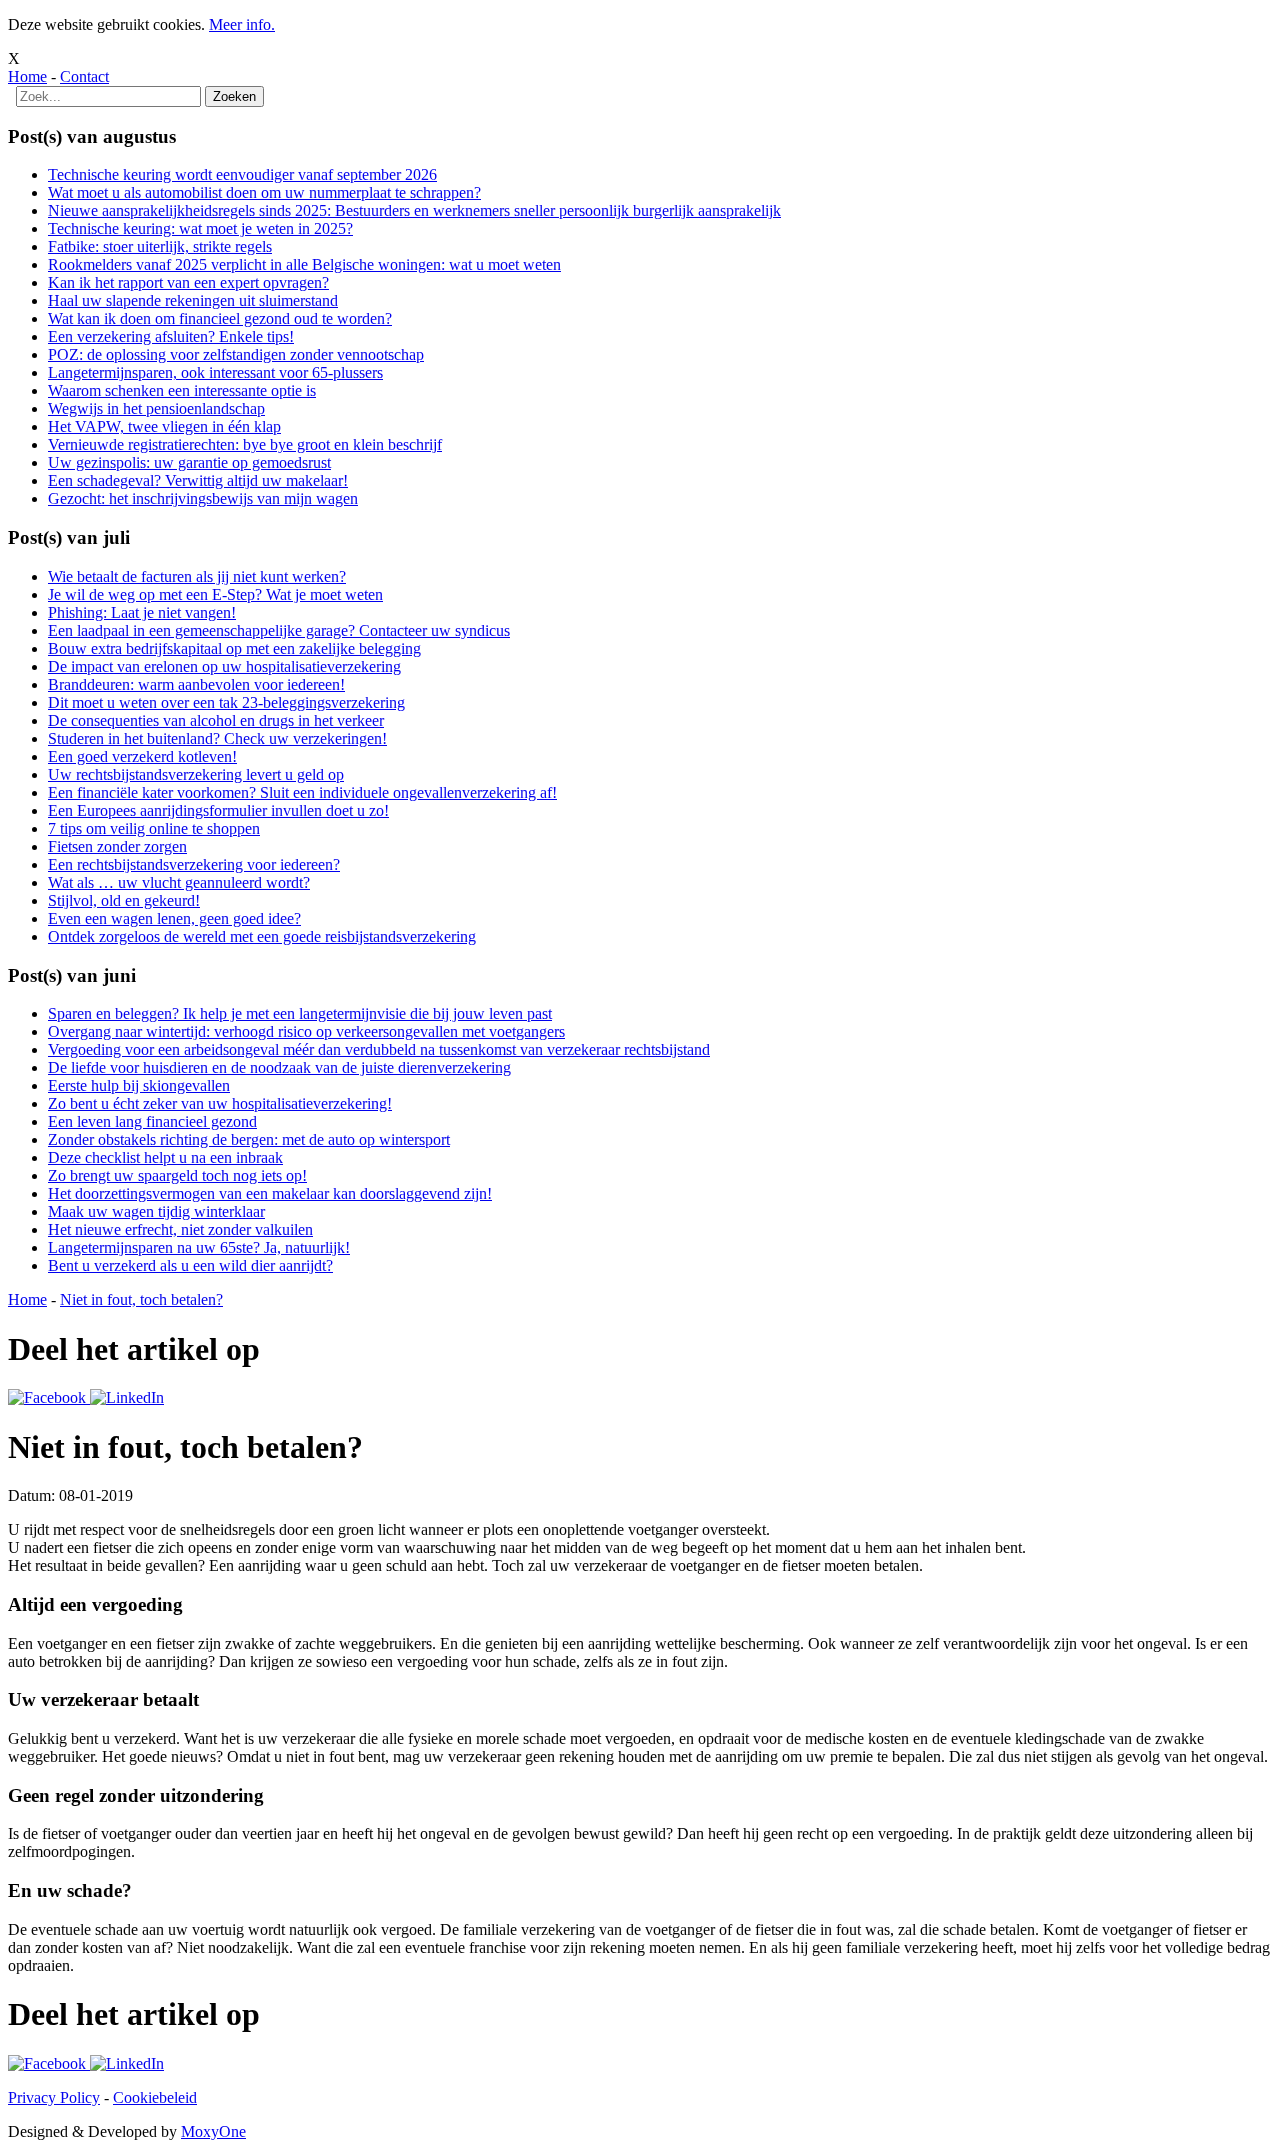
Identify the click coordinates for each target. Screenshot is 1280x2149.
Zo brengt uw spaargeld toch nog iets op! (177, 1175)
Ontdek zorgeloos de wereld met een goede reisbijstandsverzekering (262, 936)
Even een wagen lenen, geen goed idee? (174, 918)
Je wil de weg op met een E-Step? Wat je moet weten (215, 594)
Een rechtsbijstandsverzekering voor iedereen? (194, 864)
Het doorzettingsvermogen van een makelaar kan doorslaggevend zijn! (270, 1193)
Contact (84, 76)
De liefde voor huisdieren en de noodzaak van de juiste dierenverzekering (279, 1067)
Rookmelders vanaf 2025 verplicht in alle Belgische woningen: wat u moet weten (304, 264)
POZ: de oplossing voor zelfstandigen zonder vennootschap (236, 354)
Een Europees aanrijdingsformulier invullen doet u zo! (218, 810)
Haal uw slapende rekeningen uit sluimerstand (193, 300)
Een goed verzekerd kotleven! (142, 756)
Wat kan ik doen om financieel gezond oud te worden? (220, 318)
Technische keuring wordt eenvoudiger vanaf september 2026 (242, 174)
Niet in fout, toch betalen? (141, 1299)
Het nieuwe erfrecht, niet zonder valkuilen (180, 1229)
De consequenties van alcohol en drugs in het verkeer (216, 720)
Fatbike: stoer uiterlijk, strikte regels (160, 246)
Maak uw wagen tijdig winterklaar (156, 1211)
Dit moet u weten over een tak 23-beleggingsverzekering (226, 702)
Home (27, 76)
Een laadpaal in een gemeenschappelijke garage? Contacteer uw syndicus (279, 630)
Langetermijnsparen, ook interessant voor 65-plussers (215, 372)
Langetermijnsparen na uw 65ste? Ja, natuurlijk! (199, 1247)
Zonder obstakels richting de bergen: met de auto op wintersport (249, 1139)
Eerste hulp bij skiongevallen (139, 1085)
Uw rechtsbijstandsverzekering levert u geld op (196, 774)
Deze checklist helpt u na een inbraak (165, 1157)
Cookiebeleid (155, 2097)
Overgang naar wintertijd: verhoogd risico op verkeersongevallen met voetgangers (306, 1031)
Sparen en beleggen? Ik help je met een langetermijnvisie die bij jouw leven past (300, 1013)
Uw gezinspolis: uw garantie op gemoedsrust (189, 462)
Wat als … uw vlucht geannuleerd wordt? (179, 882)
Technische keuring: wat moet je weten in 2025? (200, 228)
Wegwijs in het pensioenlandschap (156, 408)
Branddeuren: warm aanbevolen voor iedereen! (196, 684)
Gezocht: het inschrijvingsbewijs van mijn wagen (203, 498)
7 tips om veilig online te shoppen (154, 828)
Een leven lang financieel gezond (152, 1121)
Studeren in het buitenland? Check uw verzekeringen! (217, 738)
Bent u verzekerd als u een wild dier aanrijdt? (190, 1265)
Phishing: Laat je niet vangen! (142, 612)
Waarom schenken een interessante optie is (182, 390)
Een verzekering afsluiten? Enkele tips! (171, 336)
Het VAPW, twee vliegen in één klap (164, 426)
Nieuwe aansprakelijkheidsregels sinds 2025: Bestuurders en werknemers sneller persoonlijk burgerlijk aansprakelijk (414, 210)
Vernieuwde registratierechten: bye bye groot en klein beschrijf (245, 444)
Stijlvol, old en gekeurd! (124, 900)
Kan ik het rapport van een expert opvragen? (188, 282)
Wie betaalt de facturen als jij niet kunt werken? (197, 576)
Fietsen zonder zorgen (117, 846)
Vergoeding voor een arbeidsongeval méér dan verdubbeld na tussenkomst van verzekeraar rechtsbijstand (379, 1049)
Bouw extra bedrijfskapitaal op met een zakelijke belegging (234, 648)
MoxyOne (213, 2131)
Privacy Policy (54, 2097)
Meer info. (242, 24)
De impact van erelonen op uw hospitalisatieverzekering (224, 666)
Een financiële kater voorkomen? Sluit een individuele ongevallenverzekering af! (302, 792)
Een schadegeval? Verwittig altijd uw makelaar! (198, 480)
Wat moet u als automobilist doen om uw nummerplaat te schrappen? (264, 192)
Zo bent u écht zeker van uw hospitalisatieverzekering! (220, 1103)
